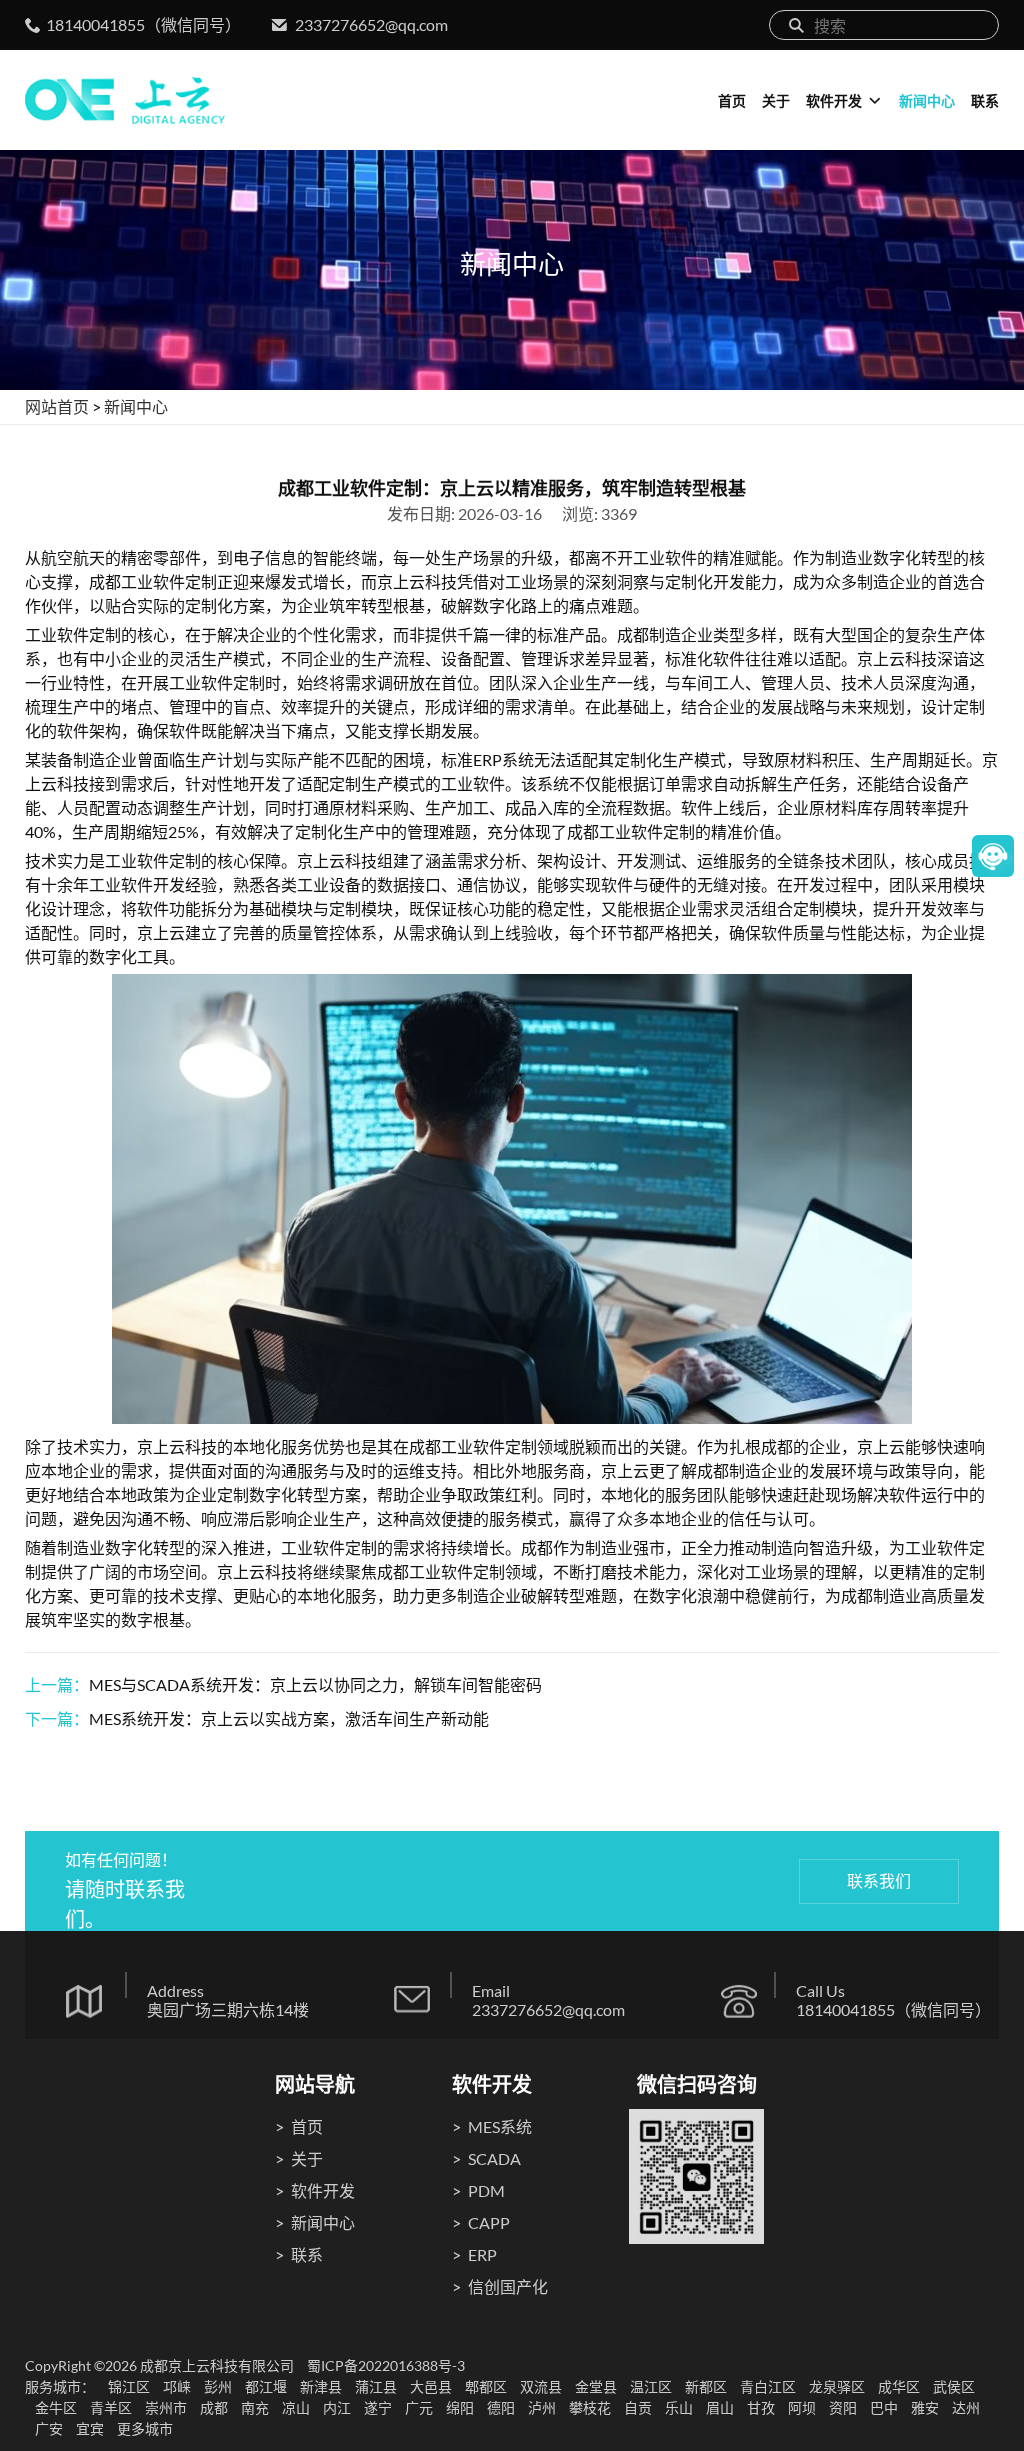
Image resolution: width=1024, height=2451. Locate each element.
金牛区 (56, 2407)
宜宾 (90, 2428)
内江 (337, 2407)
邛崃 (177, 2386)
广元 (419, 2407)
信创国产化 (508, 2286)
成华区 (899, 2386)
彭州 (218, 2386)
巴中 (884, 2407)
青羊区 (111, 2407)
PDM (486, 2190)
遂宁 (378, 2407)
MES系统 (500, 2126)
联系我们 (879, 1880)
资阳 (843, 2407)
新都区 (706, 2386)
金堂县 (596, 2386)
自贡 (638, 2407)
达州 (966, 2407)
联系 (985, 100)
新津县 (321, 2386)
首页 (732, 100)
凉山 (296, 2407)
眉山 (720, 2407)
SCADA (494, 2158)
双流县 (541, 2386)
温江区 (651, 2386)
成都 (214, 2407)
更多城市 (145, 2428)
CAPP (489, 2222)
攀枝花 (590, 2407)
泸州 (542, 2407)
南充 (255, 2407)
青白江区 (768, 2386)
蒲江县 (376, 2386)
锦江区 (129, 2386)
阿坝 (802, 2407)
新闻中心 (927, 100)
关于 (776, 100)
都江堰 (266, 2386)
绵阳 (460, 2407)
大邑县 (431, 2386)
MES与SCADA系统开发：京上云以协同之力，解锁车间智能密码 (315, 1684)
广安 (49, 2428)
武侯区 (954, 2386)
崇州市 (166, 2407)
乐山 (679, 2407)
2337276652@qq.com (371, 24)
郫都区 (486, 2386)
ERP (482, 2254)
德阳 (501, 2407)
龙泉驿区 (837, 2386)
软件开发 (834, 100)
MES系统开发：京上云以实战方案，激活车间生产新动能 (289, 1718)
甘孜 (761, 2407)
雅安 (925, 2407)
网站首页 (57, 406)
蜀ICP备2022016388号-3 (386, 2365)
